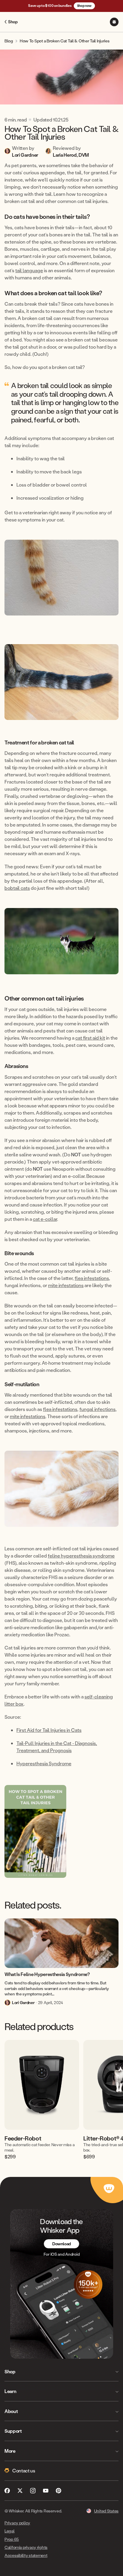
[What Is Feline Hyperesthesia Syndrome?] (61, 1943)
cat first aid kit (90, 1038)
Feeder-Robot (23, 2138)
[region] (61, 2099)
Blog (9, 41)
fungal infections (97, 1409)
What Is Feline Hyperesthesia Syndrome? (47, 1974)
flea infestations (92, 1278)
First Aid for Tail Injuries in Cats (49, 1730)
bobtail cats (17, 888)
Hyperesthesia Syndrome (44, 1763)
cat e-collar (45, 1219)
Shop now (84, 6)
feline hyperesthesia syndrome (81, 1556)
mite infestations (66, 1285)
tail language (29, 270)
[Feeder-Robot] (42, 2085)
